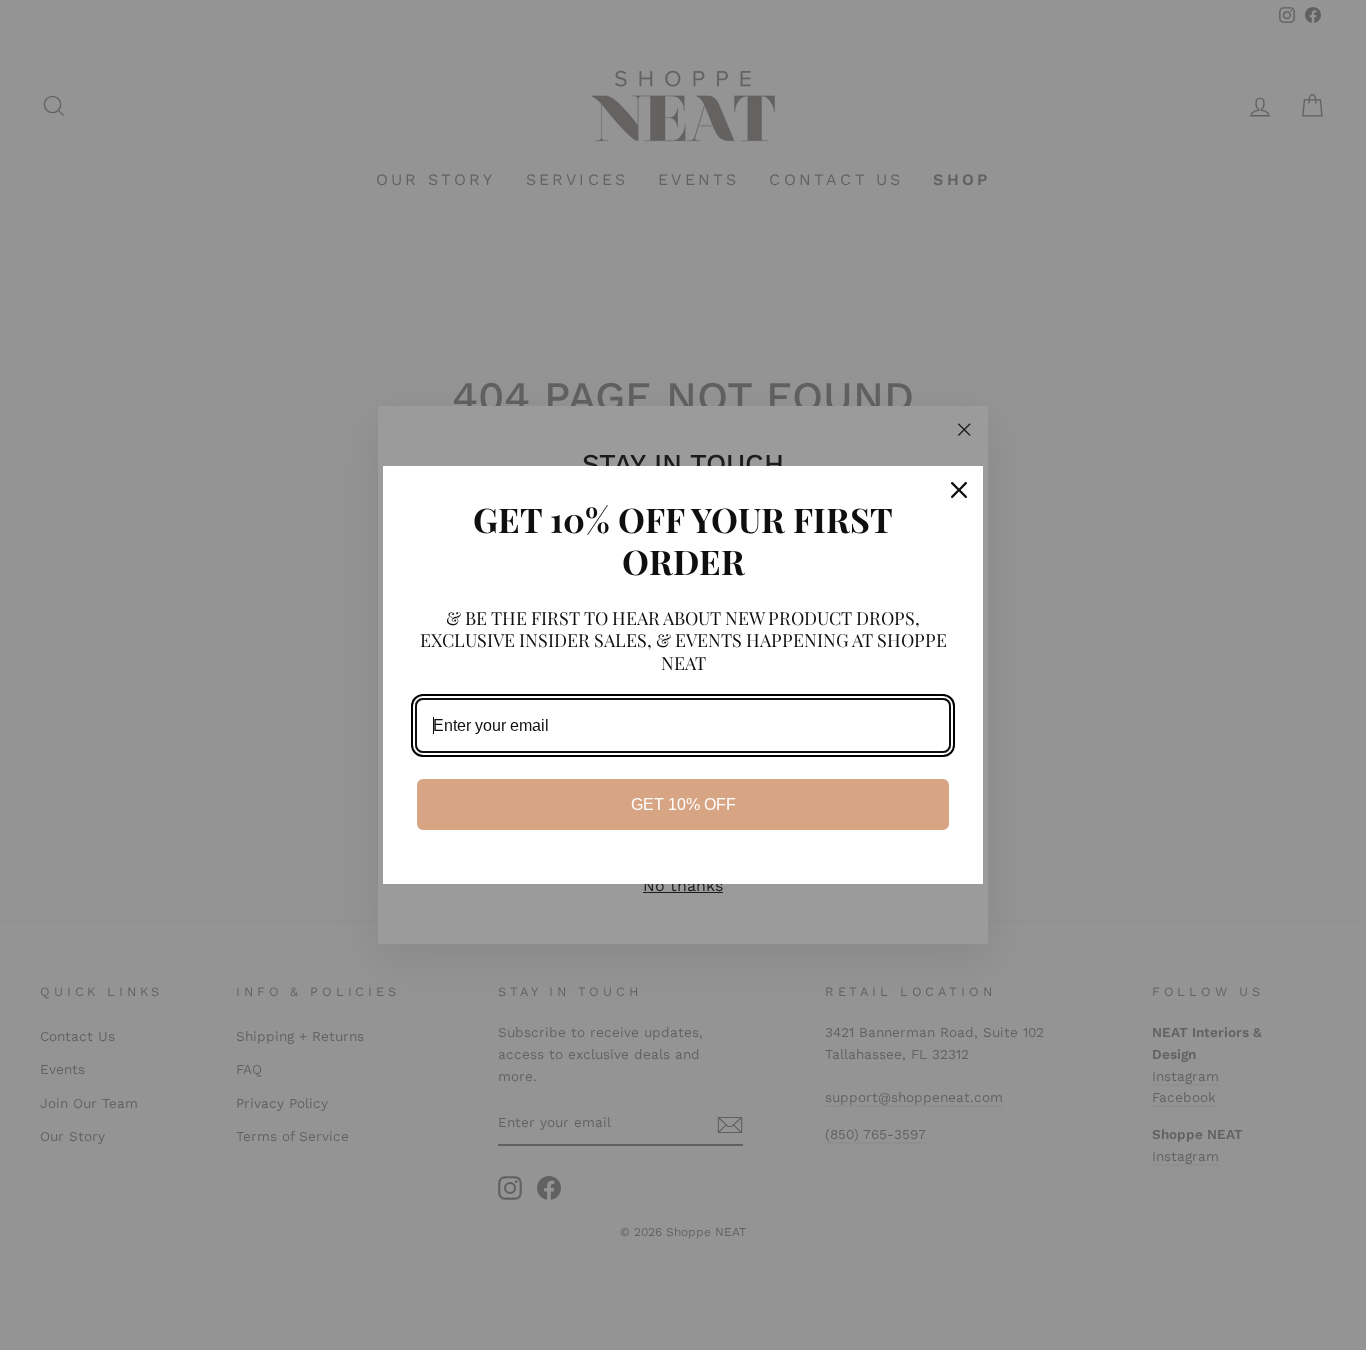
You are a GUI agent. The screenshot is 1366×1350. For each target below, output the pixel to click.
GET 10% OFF (683, 804)
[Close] (959, 490)
